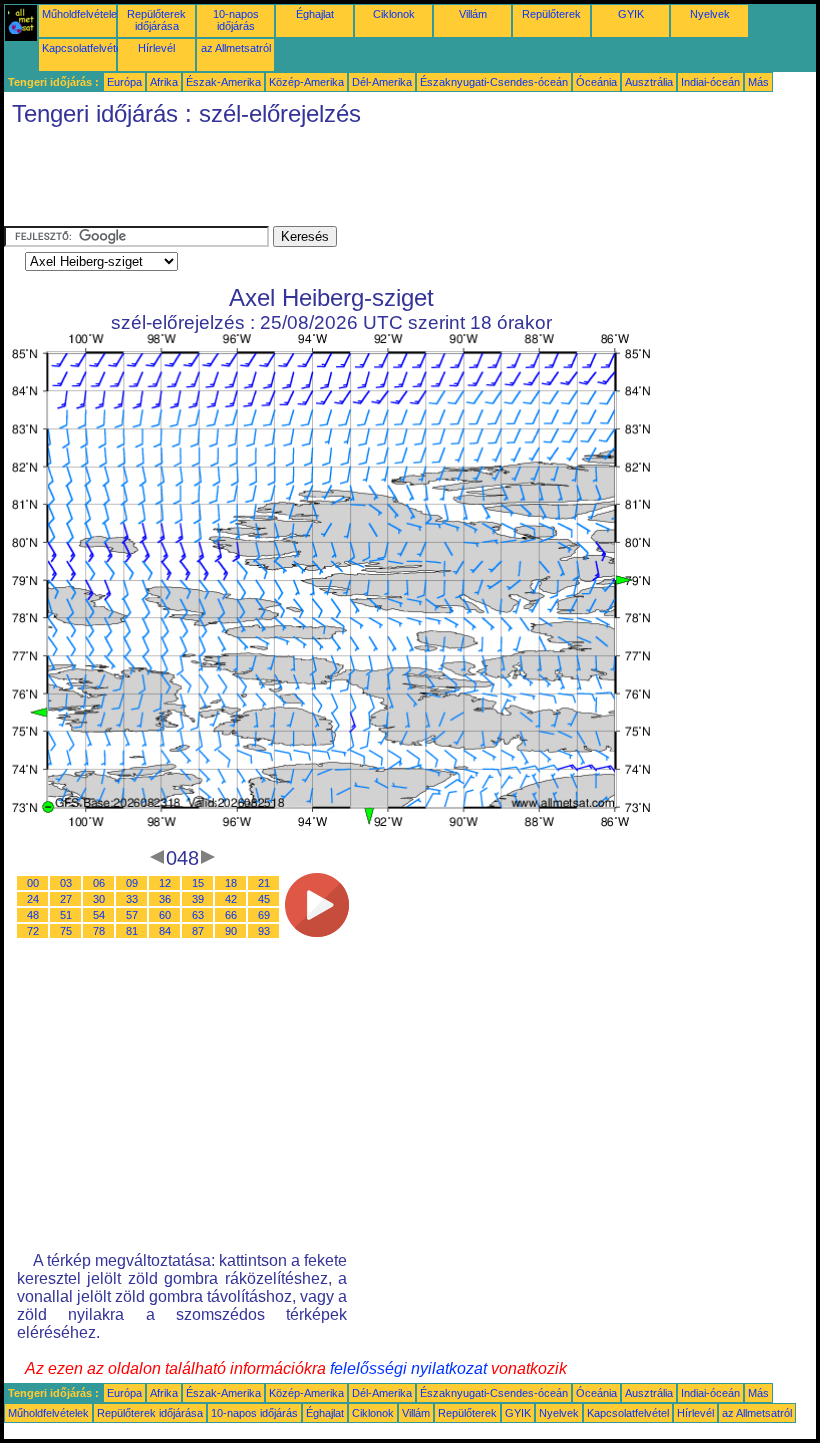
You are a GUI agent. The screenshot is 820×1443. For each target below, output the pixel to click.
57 (132, 915)
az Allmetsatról (236, 48)
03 (66, 883)
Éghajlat (315, 14)
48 (33, 915)
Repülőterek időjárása (156, 20)
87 (198, 931)
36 (165, 899)
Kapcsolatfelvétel (83, 48)
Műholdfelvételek (82, 14)
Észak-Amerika (223, 82)
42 (231, 899)
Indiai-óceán (710, 82)
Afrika (164, 82)
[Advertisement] (368, 181)
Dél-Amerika (382, 82)
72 (33, 931)
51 (66, 915)
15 (198, 883)
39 (198, 899)
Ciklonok (394, 14)
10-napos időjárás (236, 20)
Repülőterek (551, 14)
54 (99, 915)
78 (99, 931)
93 (264, 931)
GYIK (631, 14)
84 (165, 931)
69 (264, 915)
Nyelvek (710, 14)
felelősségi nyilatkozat (408, 1368)
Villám (473, 14)
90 (231, 931)
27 (66, 899)
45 (264, 899)
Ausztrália (649, 82)
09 (132, 883)
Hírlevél (156, 48)
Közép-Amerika (306, 82)
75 (66, 931)
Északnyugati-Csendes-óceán (494, 82)
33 (132, 899)
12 (165, 883)
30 (99, 899)
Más (758, 82)
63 (198, 915)
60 (165, 915)
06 (99, 883)
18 (231, 883)
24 (33, 899)
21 (264, 883)
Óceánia (596, 82)
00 (33, 883)
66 (231, 915)
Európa (124, 82)
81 (132, 931)
